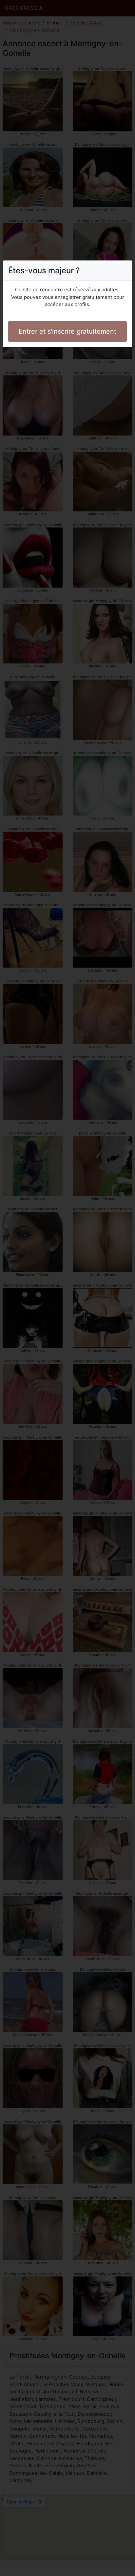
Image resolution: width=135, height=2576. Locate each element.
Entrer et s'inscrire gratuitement (67, 331)
